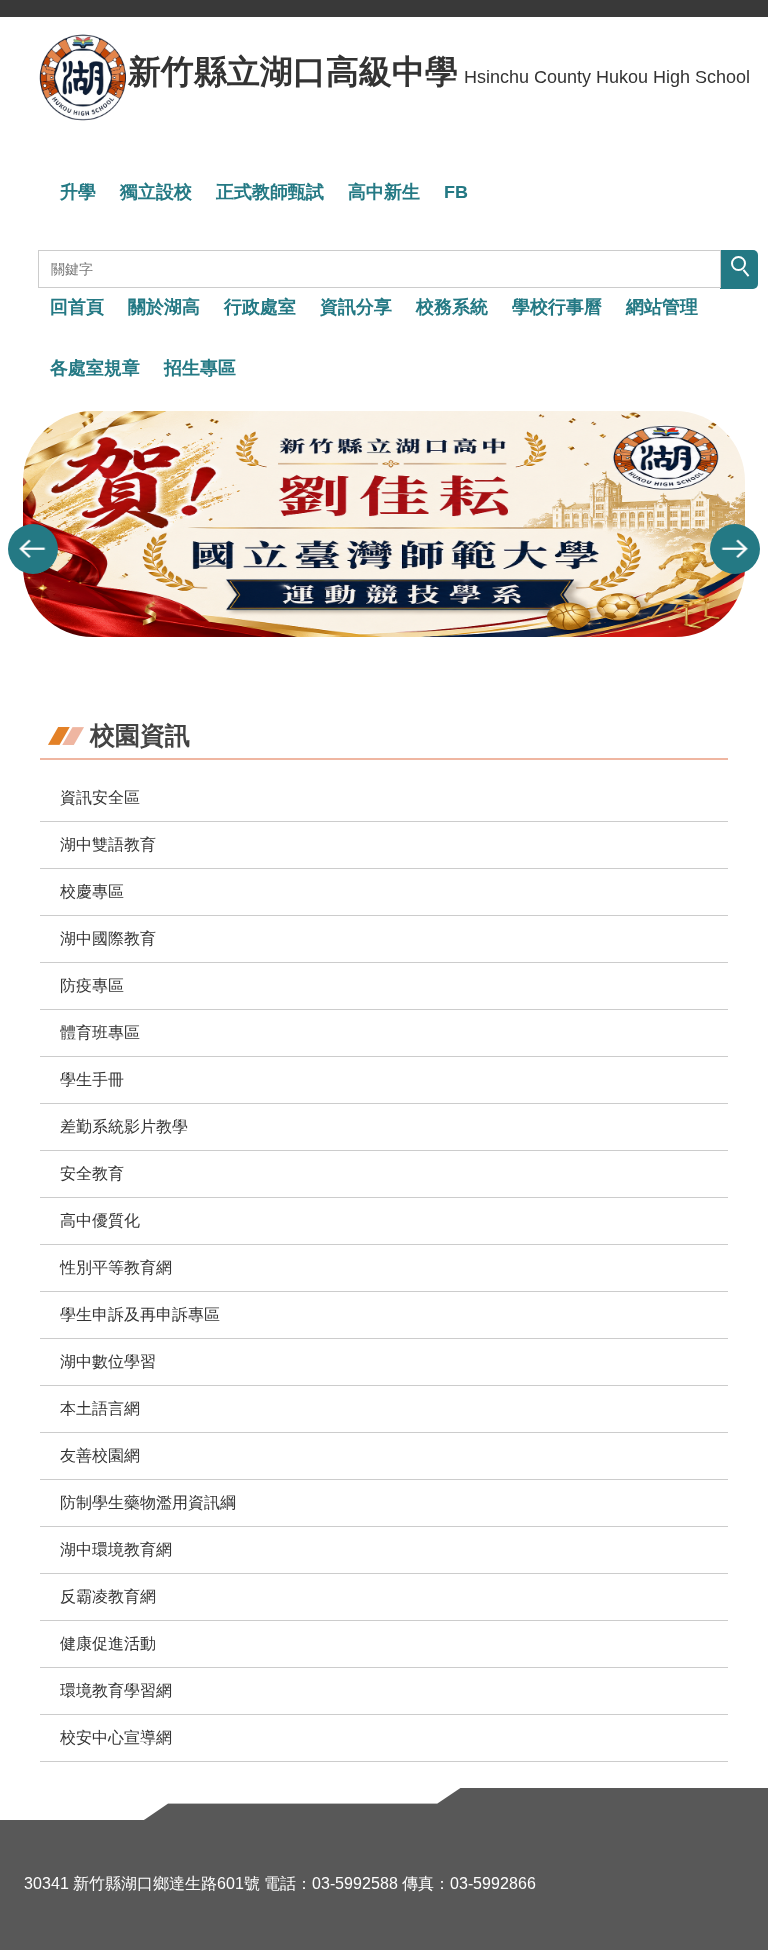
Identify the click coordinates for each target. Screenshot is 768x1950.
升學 (78, 192)
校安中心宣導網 (116, 1737)
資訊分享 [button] (356, 307)
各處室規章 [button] (95, 368)
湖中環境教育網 (116, 1549)
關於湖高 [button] (164, 307)
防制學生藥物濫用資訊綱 (148, 1502)
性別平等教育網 (116, 1267)
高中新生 (384, 192)
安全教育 (92, 1173)
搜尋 (739, 269)
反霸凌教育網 (108, 1596)
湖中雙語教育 (108, 844)
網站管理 (662, 307)
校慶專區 (92, 891)
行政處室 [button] (260, 307)
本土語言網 (100, 1408)
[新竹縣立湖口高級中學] (83, 77)
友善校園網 (100, 1455)
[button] (33, 549)
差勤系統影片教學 (124, 1126)
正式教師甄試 (270, 192)
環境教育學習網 (116, 1690)
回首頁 (77, 307)
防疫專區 (92, 985)
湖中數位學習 (108, 1361)
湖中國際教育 (108, 938)
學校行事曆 (557, 307)
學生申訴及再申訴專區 (140, 1314)
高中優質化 (100, 1220)
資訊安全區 (100, 797)
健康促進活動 (108, 1643)
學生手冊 (92, 1079)
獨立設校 (156, 192)
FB (456, 192)
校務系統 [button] (452, 307)
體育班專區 (100, 1032)
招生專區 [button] (200, 368)
